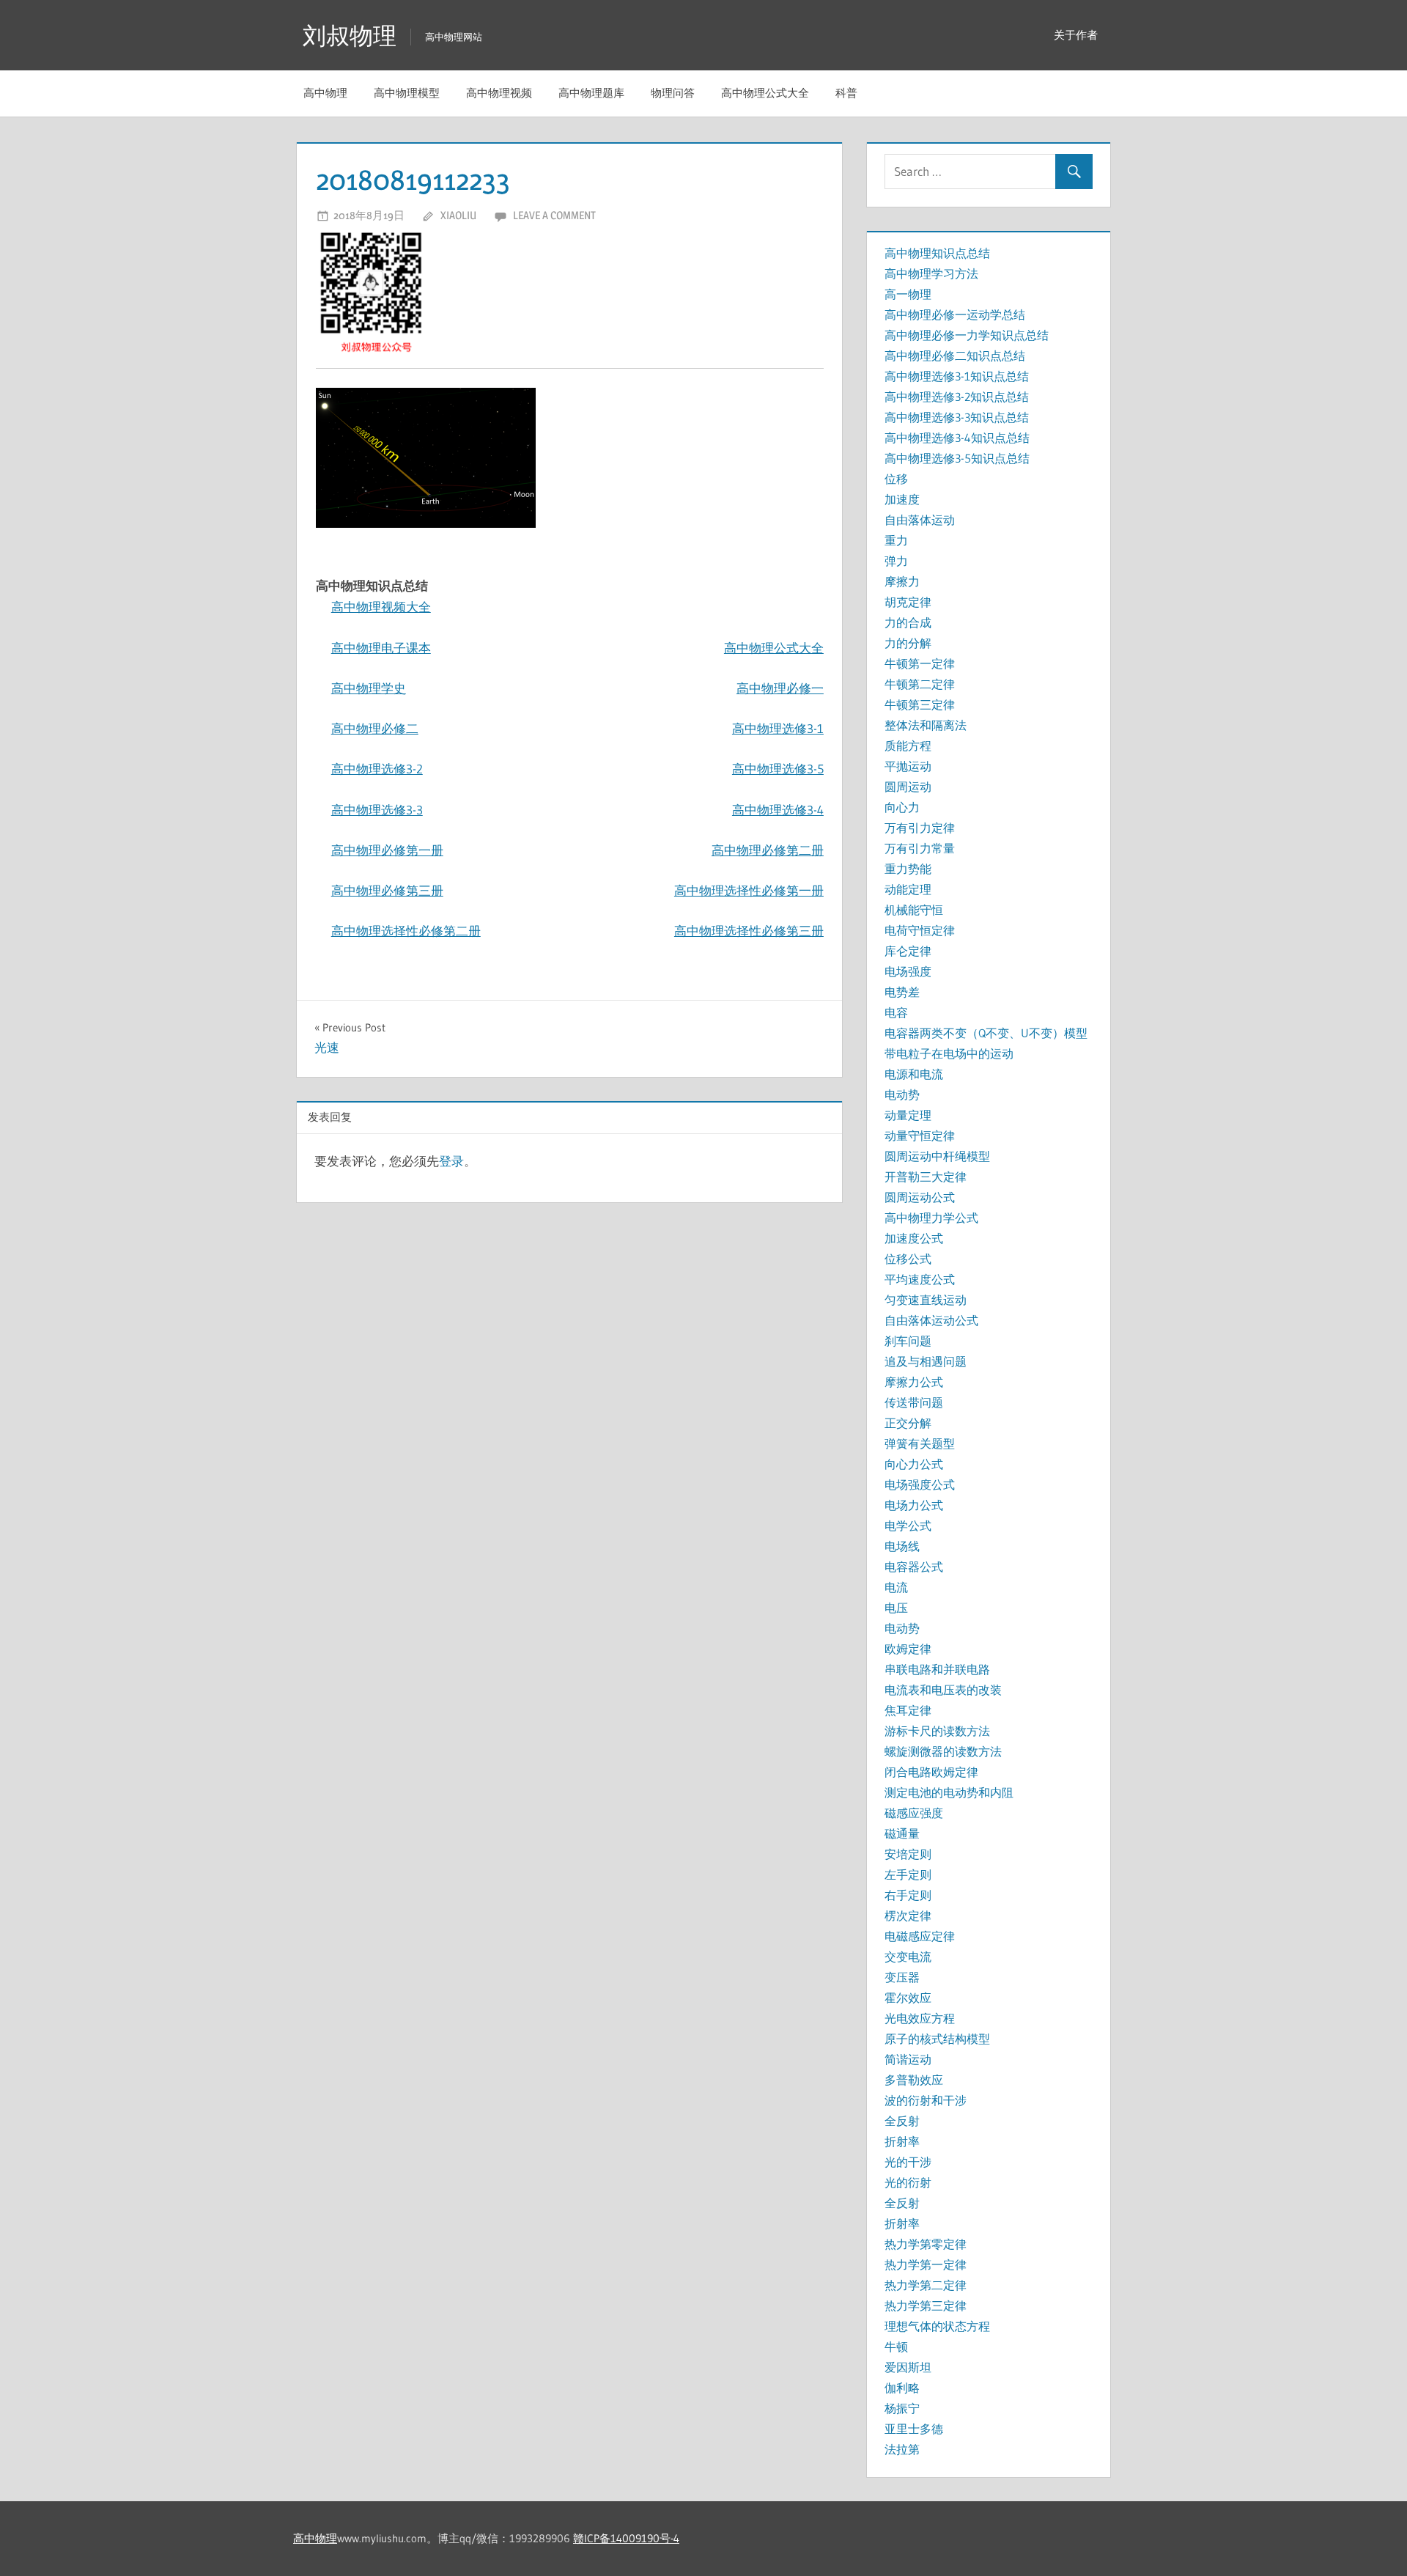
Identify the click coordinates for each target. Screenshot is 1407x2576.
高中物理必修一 (780, 688)
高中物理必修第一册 (387, 850)
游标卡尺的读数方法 (937, 1731)
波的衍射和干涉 (926, 2100)
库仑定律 (908, 951)
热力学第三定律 (926, 2305)
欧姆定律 (908, 1649)
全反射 (902, 2121)
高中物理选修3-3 (377, 810)
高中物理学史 (369, 688)
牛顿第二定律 (920, 684)
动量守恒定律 (920, 1136)
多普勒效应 (914, 2080)
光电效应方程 (920, 2018)
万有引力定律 (920, 828)
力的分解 (908, 643)
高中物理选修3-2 (377, 769)
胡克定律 (908, 602)
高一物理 (908, 294)
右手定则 (908, 1895)
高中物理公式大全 (765, 93)
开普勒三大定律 (926, 1177)
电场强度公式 (920, 1484)
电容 (896, 1012)
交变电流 (908, 1957)
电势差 (902, 992)
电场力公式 (914, 1505)
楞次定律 (908, 1916)
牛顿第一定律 (920, 663)
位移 (896, 479)
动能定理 (908, 889)
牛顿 (896, 2347)
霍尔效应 (908, 1998)
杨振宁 (902, 2408)
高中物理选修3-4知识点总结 (957, 438)
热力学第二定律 (926, 2285)
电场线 (902, 1546)
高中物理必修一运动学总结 (955, 314)
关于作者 (1076, 35)
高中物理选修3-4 (778, 810)
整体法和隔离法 (926, 725)
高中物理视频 (499, 93)
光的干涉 (908, 2162)
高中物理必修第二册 (768, 850)
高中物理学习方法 (931, 273)
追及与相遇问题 (926, 1361)
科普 (846, 93)
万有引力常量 (920, 848)
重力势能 (908, 869)
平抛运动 (908, 766)
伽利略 (902, 2388)
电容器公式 (914, 1567)
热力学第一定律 (926, 2264)
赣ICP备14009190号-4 (626, 2538)
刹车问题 (908, 1341)
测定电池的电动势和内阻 (949, 1792)
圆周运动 (908, 787)
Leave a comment (554, 215)
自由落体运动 (920, 520)
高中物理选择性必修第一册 (749, 890)
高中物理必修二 (375, 728)
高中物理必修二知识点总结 (955, 356)
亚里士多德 (914, 2429)
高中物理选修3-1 (778, 728)
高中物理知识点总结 (937, 253)
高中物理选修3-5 (778, 769)
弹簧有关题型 (920, 1443)
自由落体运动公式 (931, 1320)
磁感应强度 (914, 1813)
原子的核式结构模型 (937, 2039)
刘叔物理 (350, 36)
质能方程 (908, 746)
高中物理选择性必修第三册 (749, 931)
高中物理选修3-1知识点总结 (957, 376)
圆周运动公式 (920, 1197)
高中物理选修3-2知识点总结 (957, 397)
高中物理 (325, 93)
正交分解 (908, 1423)
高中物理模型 (407, 93)
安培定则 (908, 1854)
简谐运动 (908, 2059)
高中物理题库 (591, 93)
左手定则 (908, 1874)
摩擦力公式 (914, 1382)
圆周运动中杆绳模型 (937, 1156)
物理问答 (673, 93)
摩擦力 (902, 581)
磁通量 (902, 1833)
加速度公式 (914, 1238)
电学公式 (908, 1526)
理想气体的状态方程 (937, 2326)
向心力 (902, 807)
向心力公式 (914, 1464)
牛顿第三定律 (920, 704)
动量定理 (908, 1115)
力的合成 (908, 622)
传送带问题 (914, 1402)
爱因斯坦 (908, 2367)
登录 (451, 1161)
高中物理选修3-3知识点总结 (957, 417)
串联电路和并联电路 (937, 1669)
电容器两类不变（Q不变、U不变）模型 (986, 1033)
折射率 (902, 2141)
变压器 (902, 1977)
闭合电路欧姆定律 (931, 1772)
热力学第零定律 (926, 2244)
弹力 (896, 561)
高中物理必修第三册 (387, 890)
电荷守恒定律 (920, 930)
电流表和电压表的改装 (943, 1690)
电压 (896, 1608)
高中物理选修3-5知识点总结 (957, 458)
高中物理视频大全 (381, 607)
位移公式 (908, 1259)
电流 (896, 1587)
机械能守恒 (914, 910)
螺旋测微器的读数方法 (943, 1751)
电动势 (902, 1094)
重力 (896, 540)
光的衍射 (908, 2182)
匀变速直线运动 (926, 1300)
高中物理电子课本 (381, 648)
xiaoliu (458, 215)
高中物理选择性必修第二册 (406, 931)
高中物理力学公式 (931, 1218)
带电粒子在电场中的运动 (949, 1053)
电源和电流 (914, 1074)
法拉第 (902, 2449)
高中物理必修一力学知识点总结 (967, 335)
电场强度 (908, 971)
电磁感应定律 (920, 1936)
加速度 (902, 499)
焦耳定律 (908, 1710)
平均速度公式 (920, 1279)
